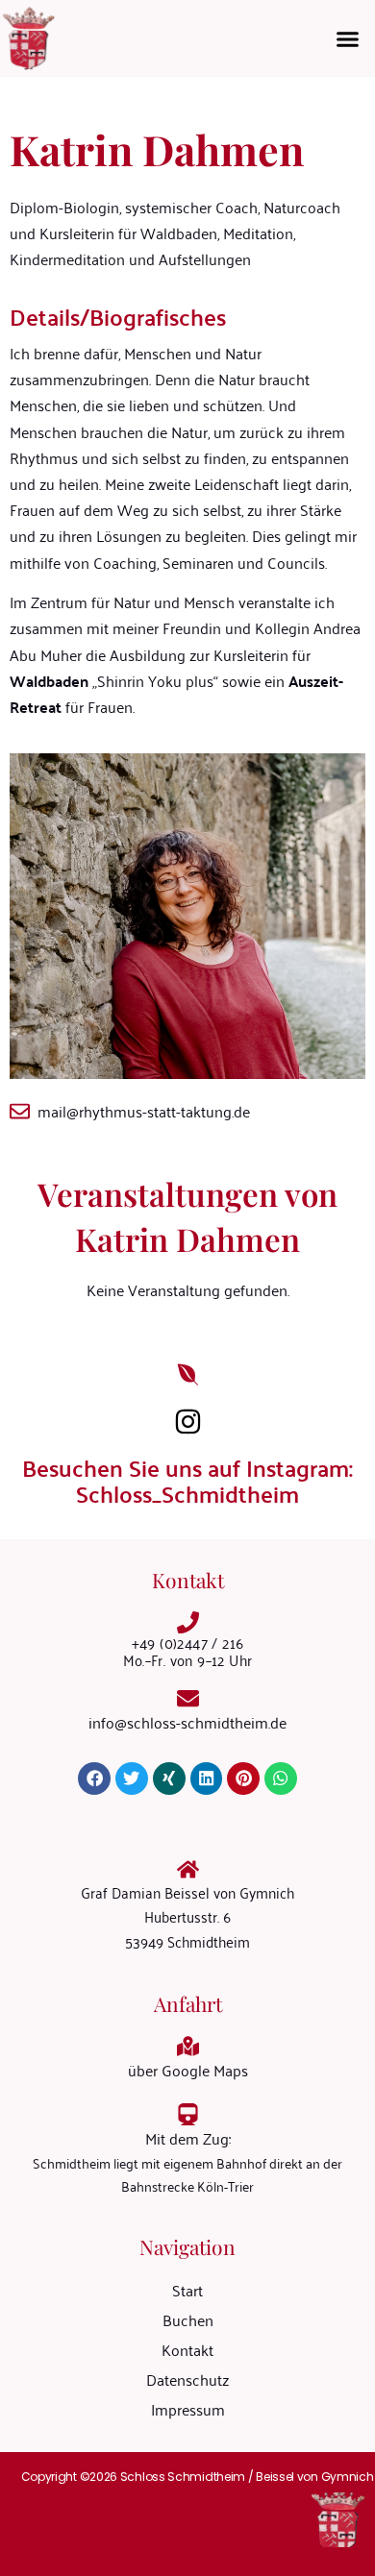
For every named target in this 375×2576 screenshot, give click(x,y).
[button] (348, 38)
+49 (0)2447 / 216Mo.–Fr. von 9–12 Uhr (188, 1651)
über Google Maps (188, 2070)
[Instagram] (188, 1422)
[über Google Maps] (188, 2046)
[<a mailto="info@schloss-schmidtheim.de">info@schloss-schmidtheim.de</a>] (188, 1698)
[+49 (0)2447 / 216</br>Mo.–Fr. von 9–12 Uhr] (188, 1622)
